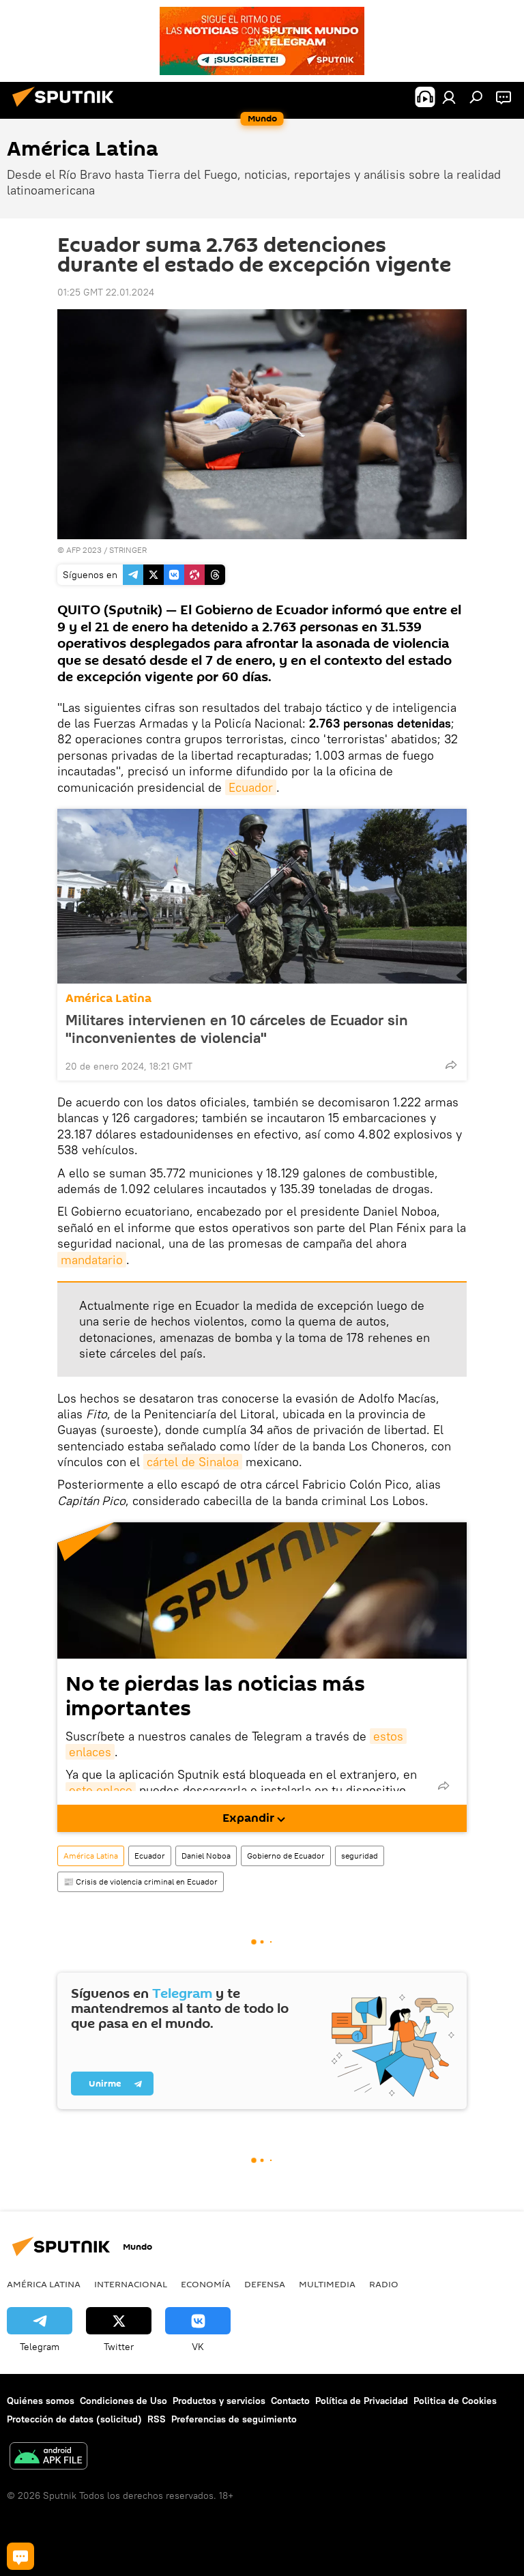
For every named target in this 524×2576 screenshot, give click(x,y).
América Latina (108, 998)
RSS (157, 2419)
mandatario (92, 1260)
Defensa (265, 2284)
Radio (384, 2284)
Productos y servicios (219, 2401)
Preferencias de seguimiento (234, 2419)
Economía (206, 2284)
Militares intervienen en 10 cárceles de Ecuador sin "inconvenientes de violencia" (237, 1029)
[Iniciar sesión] (449, 97)
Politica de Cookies (455, 2401)
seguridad (360, 1856)
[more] (451, 1065)
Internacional (131, 2284)
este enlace (101, 1790)
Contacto (290, 2401)
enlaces (90, 1752)
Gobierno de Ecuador (286, 1856)
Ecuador (251, 787)
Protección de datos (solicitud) (74, 2419)
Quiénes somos (41, 2401)
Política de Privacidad (362, 2401)
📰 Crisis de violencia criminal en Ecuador (141, 1881)
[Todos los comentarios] (20, 2556)
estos (388, 1736)
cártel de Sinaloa (193, 1462)
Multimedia (327, 2284)
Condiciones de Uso (123, 2401)
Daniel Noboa (206, 1856)
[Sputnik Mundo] (67, 109)
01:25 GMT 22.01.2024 (106, 292)
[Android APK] (48, 2458)
